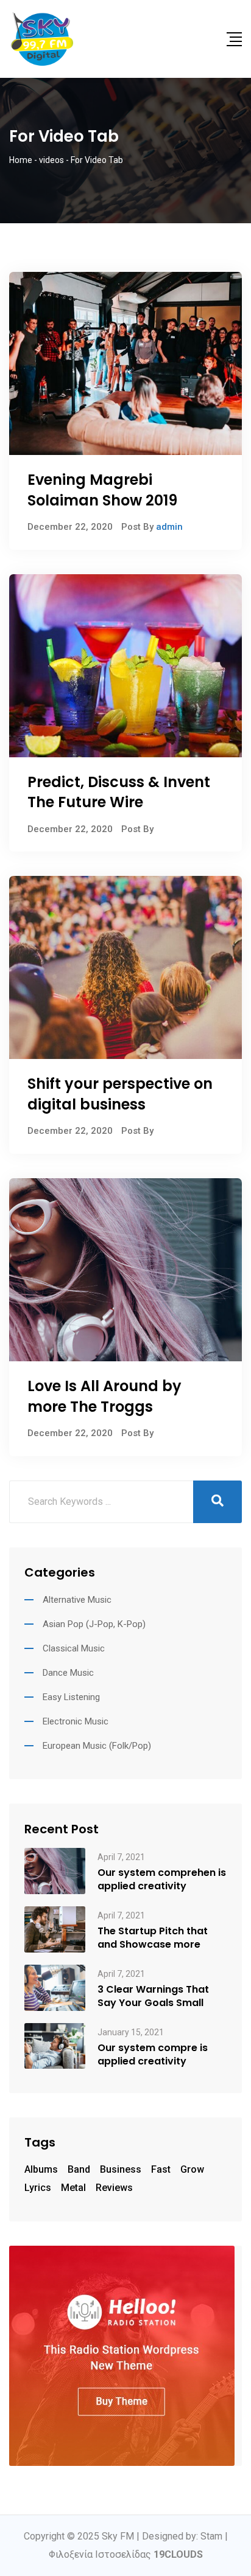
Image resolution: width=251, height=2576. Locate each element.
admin (169, 527)
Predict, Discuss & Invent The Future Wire (119, 792)
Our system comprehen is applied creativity (162, 1880)
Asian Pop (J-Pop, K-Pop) (94, 1624)
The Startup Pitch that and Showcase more (153, 1938)
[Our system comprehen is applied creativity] (55, 1870)
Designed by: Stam (182, 2536)
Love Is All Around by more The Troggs (104, 1396)
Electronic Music (76, 1721)
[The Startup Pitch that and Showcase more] (55, 1929)
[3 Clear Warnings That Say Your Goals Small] (55, 1987)
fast (161, 2169)
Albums (41, 2169)
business (121, 2169)
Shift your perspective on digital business (120, 1094)
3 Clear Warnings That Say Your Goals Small (153, 1996)
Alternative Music (77, 1600)
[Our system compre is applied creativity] (55, 2045)
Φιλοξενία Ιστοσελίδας (126, 2554)
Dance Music (68, 1673)
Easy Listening (71, 1697)
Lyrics (38, 2188)
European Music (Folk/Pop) (97, 1746)
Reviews (114, 2188)
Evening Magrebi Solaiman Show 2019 (102, 490)
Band (79, 2169)
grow (192, 2169)
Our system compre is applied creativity (153, 2055)
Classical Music (74, 1648)
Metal (73, 2188)
